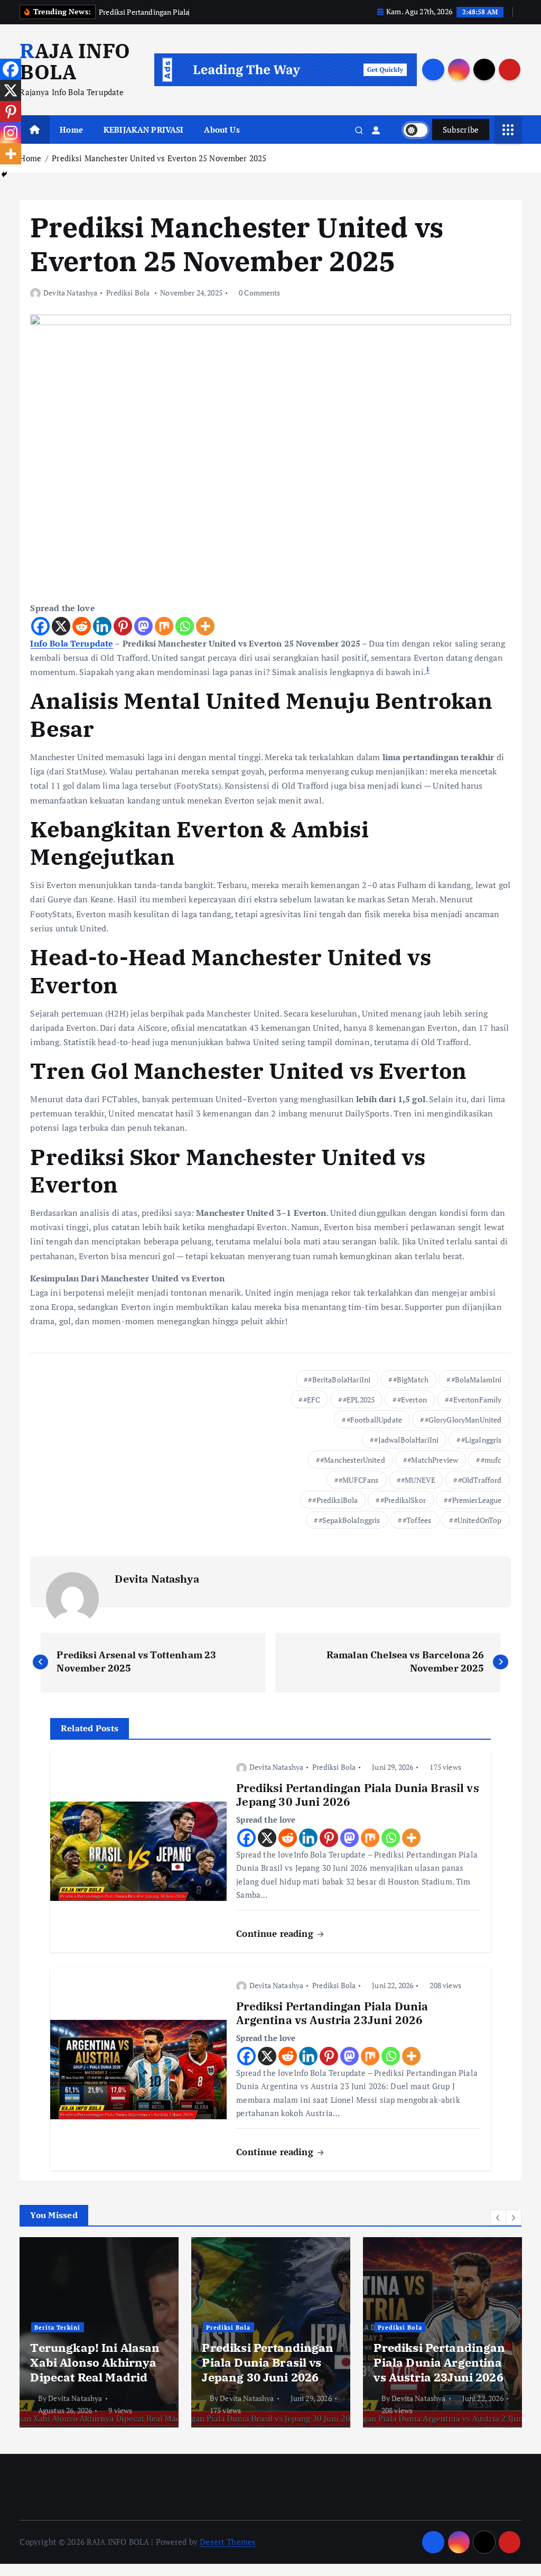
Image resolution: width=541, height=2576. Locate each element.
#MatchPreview (433, 1460)
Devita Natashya (70, 293)
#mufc (491, 1460)
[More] (205, 626)
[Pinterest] (123, 626)
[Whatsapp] (185, 626)
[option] (99, 2332)
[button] (498, 2218)
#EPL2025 (359, 1400)
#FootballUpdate (374, 1420)
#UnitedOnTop (478, 1520)
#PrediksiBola (335, 1500)
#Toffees (417, 1520)
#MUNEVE (418, 1480)
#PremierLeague (475, 1500)
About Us (222, 130)
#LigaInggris (482, 1440)
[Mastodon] (143, 626)
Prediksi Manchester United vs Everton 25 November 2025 (159, 158)
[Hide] (4, 174)
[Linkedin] (102, 626)
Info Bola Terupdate (72, 643)
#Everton (412, 1400)
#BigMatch (411, 1379)
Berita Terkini (57, 2327)
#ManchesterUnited (353, 1460)
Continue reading (276, 1933)
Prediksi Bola (128, 293)
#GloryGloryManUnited (463, 1420)
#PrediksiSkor (403, 1500)
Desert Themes (228, 2542)
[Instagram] (11, 133)
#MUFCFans (358, 1480)
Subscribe (461, 130)
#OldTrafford (480, 1480)
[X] (61, 626)
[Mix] (164, 626)
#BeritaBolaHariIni (339, 1379)
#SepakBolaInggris (349, 1520)
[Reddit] (82, 626)
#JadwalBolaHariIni (406, 1440)
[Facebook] (40, 626)
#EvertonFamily (475, 1400)
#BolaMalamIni (477, 1379)
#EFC (312, 1400)
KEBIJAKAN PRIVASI (144, 130)
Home (71, 130)
